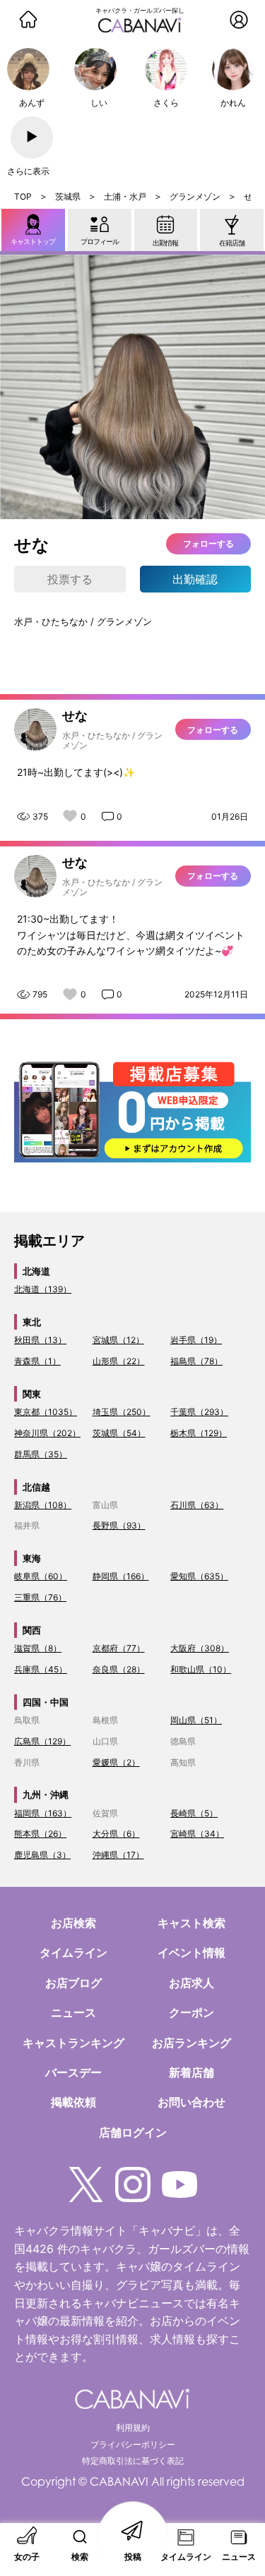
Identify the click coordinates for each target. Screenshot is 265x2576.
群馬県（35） (41, 1454)
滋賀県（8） (38, 1648)
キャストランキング (73, 2043)
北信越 (36, 1487)
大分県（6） (116, 1834)
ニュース (73, 2012)
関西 (32, 1630)
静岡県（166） (121, 1576)
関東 (32, 1394)
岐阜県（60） (41, 1576)
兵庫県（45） (41, 1669)
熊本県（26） (40, 1834)
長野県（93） (119, 1525)
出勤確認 (195, 579)
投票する (70, 579)
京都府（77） (119, 1648)
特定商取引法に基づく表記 (133, 2461)
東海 (32, 1558)
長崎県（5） (194, 1813)
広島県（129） (42, 1741)
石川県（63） (197, 1505)
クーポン (192, 2012)
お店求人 (192, 1983)
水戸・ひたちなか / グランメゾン (83, 621)
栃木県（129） (199, 1433)
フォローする (208, 543)
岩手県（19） (196, 1340)
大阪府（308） (200, 1648)
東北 (32, 1322)
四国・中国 (46, 1702)
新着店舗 (192, 2072)
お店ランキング (192, 2043)
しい (99, 103)
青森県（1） (37, 1361)
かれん (233, 103)
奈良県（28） (119, 1669)
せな (75, 716)
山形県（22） (119, 1361)
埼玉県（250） (122, 1412)
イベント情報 (192, 1952)
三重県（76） (40, 1597)
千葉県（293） (199, 1412)
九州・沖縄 (46, 1794)
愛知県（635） (199, 1576)
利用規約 (133, 2428)
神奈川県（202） (47, 1433)
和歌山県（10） (201, 1669)
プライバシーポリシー (133, 2444)
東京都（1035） (46, 1412)
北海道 (36, 1271)
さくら (166, 103)
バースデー (73, 2072)
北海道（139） (43, 1289)
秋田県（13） (40, 1340)
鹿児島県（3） (42, 1855)
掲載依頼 (73, 2102)
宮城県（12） (118, 1340)
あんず (32, 103)
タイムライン (73, 1952)
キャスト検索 (192, 1923)
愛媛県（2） (116, 1762)
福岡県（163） (43, 1813)
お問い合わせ (192, 2102)
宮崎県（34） (197, 1834)
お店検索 (73, 1923)
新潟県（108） (43, 1505)
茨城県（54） (119, 1433)
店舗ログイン (133, 2132)
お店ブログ (73, 1983)
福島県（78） (196, 1361)
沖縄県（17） (118, 1855)
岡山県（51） (196, 1720)
